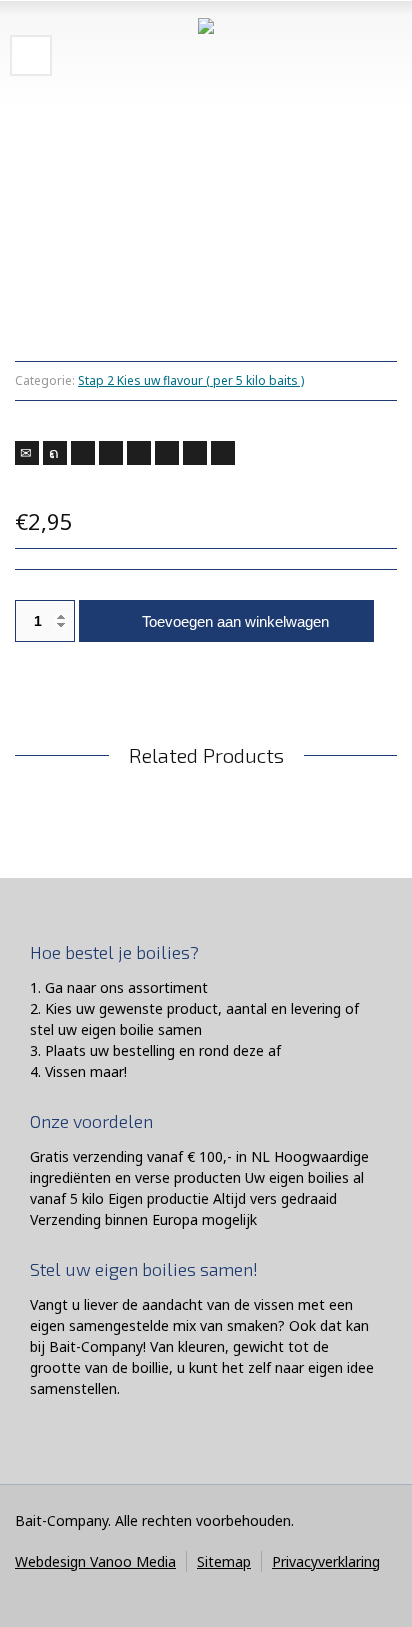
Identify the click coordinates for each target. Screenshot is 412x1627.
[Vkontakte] (223, 453)
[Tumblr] (167, 453)
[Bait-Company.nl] (206, 55)
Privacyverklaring (326, 1561)
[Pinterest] (139, 453)
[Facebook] (83, 453)
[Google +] (111, 453)
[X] (55, 453)
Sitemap (224, 1561)
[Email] (27, 453)
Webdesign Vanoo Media (95, 1561)
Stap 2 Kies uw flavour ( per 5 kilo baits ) (191, 380)
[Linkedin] (195, 453)
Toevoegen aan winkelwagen (235, 621)
